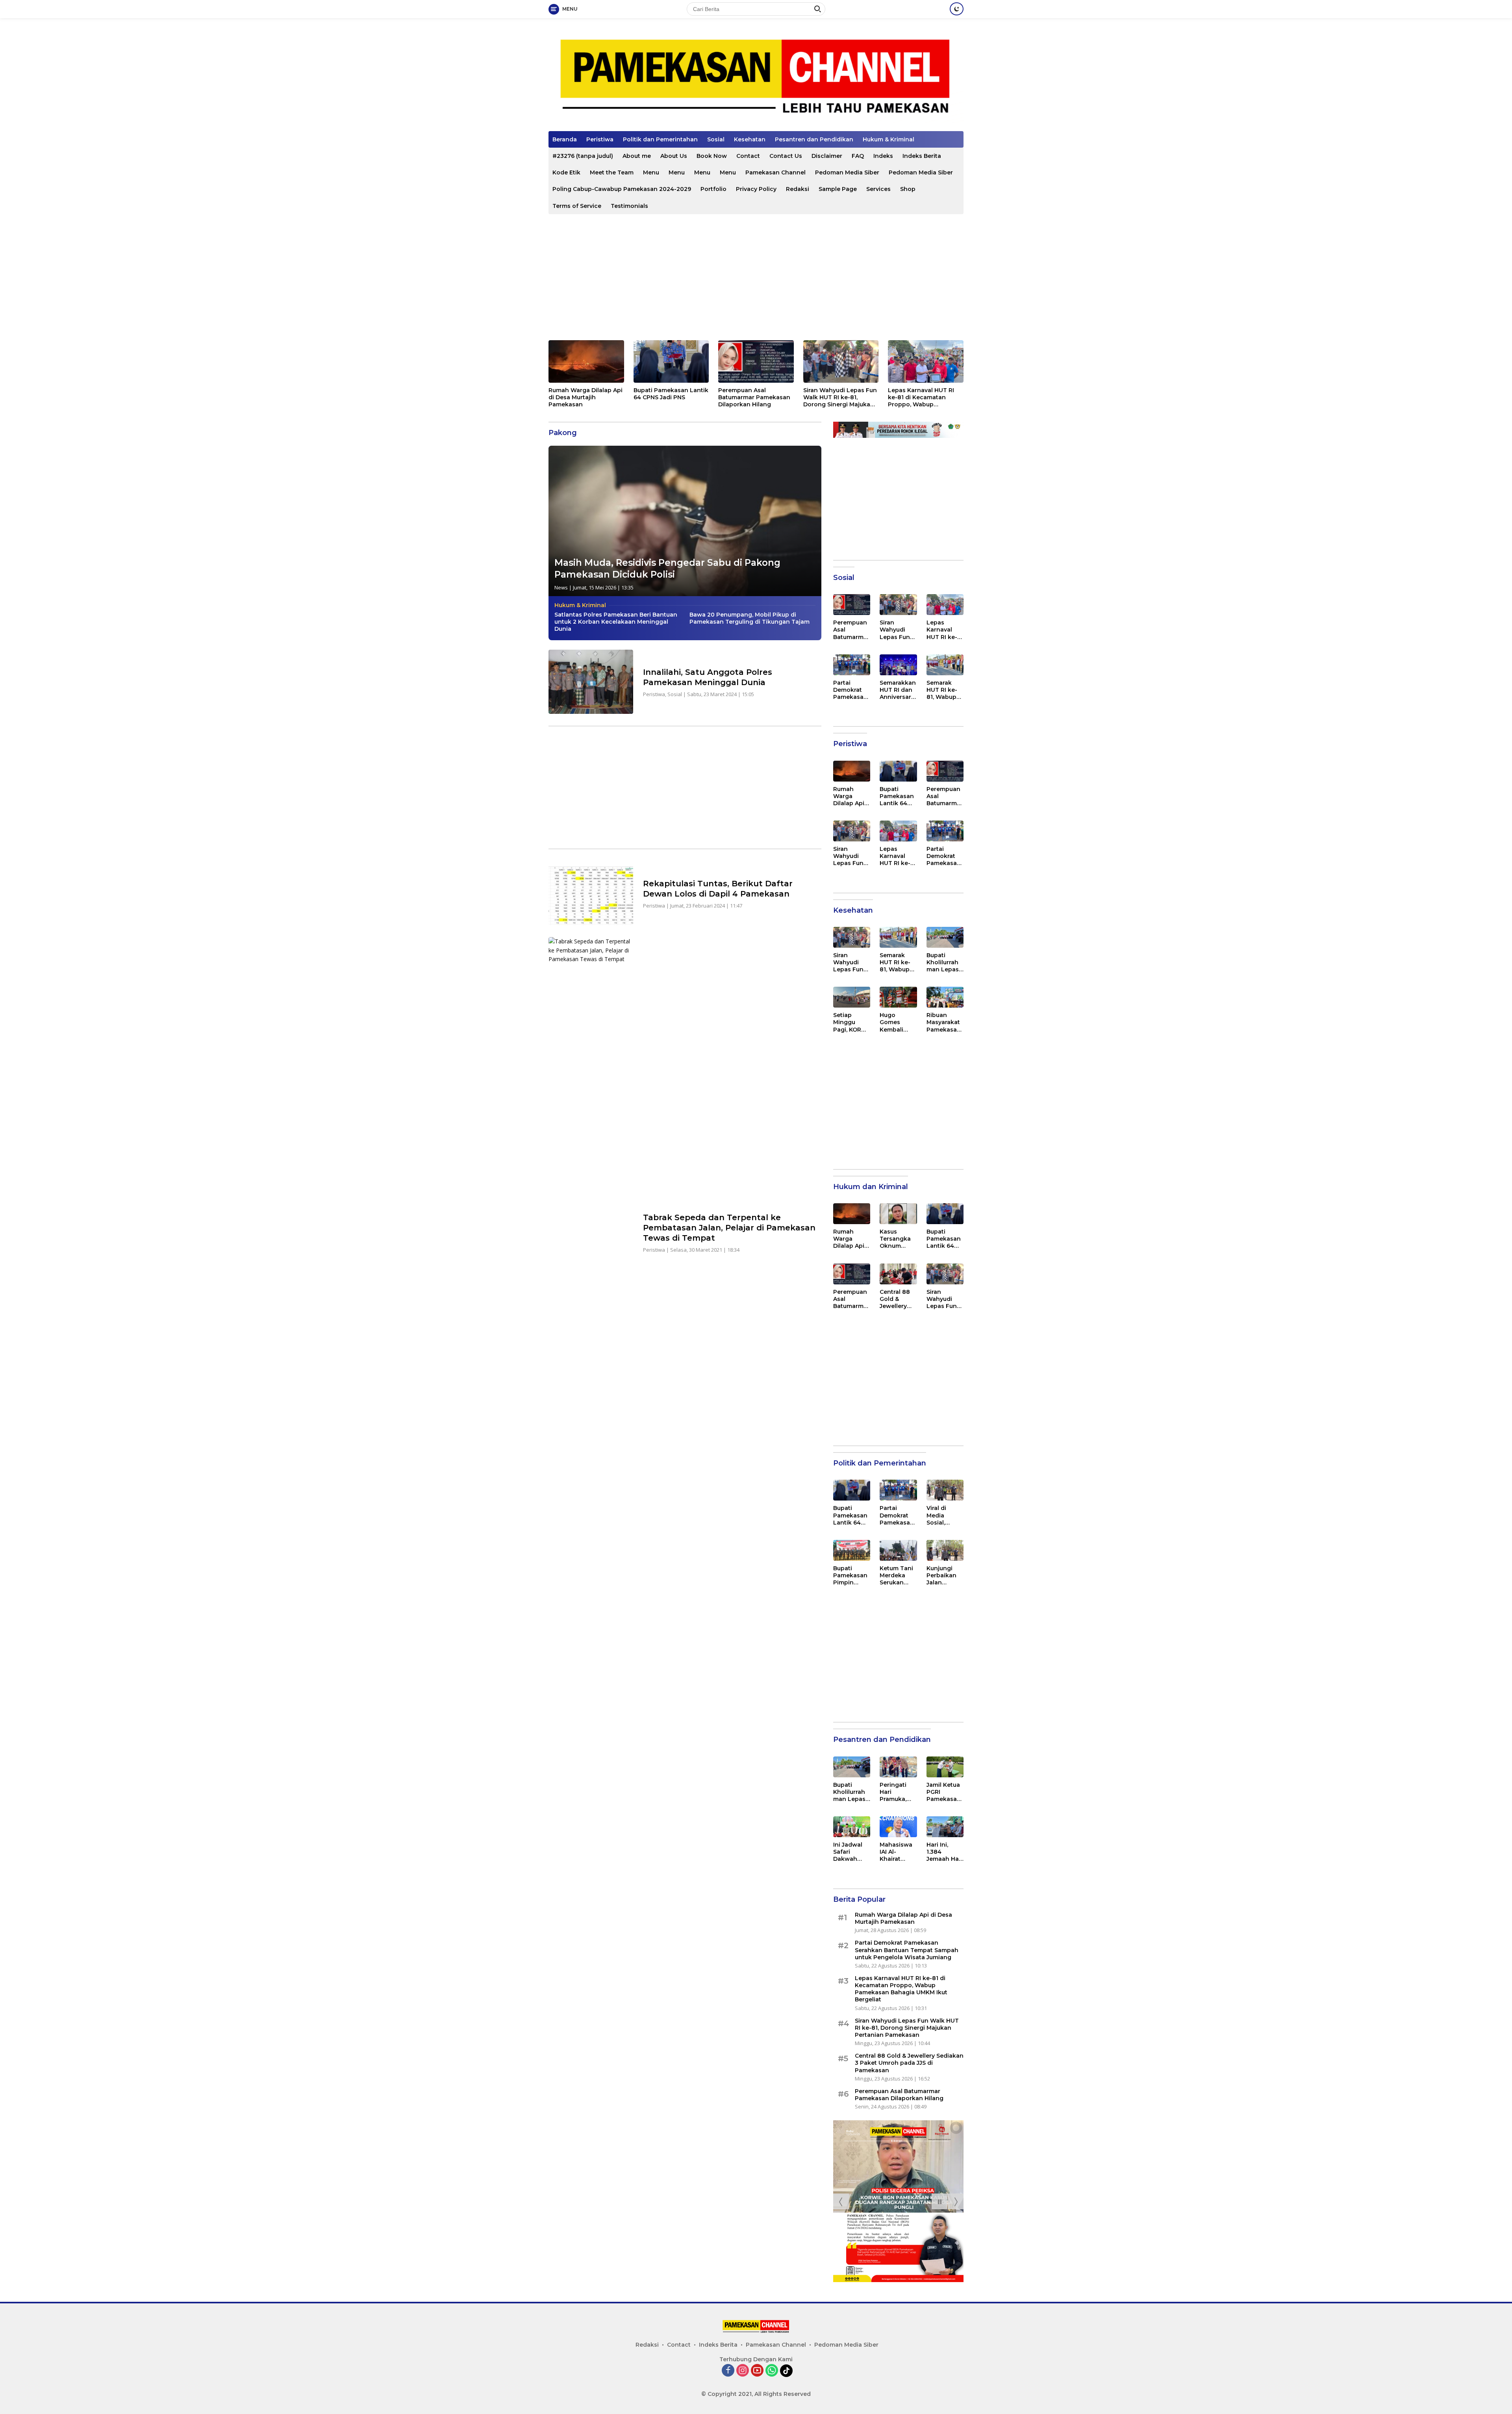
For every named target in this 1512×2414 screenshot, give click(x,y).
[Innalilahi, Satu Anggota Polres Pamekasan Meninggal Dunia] (591, 682)
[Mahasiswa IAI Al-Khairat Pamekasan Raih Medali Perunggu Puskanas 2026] (898, 1827)
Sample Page (838, 189)
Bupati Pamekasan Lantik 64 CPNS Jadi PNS (671, 394)
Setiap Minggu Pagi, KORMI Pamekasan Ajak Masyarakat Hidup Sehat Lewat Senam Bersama (851, 1022)
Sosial (716, 139)
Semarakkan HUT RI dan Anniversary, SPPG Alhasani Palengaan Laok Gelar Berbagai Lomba (898, 690)
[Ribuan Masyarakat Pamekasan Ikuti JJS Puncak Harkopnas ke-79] (945, 997)
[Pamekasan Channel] (756, 78)
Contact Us (786, 156)
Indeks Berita (922, 156)
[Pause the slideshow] (939, 2201)
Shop (908, 189)
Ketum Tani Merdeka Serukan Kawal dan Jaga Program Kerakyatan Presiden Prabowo (897, 1576)
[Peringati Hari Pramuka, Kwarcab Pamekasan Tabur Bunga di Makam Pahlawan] (898, 1767)
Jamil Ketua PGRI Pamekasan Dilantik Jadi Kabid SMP (944, 1792)
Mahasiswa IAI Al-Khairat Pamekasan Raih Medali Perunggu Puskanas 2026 (897, 1852)
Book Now (712, 156)
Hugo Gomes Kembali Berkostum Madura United (896, 1022)
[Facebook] (728, 2371)
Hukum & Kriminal (888, 139)
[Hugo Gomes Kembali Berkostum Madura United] (898, 997)
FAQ (858, 156)
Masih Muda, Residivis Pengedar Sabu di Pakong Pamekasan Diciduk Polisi (667, 569)
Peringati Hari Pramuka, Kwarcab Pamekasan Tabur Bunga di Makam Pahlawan (897, 1792)
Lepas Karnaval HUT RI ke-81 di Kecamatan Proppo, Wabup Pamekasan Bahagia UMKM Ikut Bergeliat (921, 397)
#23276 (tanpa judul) (583, 156)
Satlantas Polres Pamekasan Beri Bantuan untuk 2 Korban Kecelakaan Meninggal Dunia (616, 622)
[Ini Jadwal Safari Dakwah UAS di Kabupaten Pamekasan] (852, 1827)
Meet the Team (612, 172)
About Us (674, 156)
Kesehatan (750, 139)
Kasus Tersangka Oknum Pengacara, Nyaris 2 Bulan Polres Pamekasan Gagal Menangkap (898, 1239)
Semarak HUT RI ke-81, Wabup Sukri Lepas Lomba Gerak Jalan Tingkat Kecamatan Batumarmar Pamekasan (945, 690)
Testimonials (629, 206)
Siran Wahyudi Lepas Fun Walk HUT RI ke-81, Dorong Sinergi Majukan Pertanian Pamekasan (840, 397)
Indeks (883, 156)
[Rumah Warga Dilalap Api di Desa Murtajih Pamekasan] (586, 361)
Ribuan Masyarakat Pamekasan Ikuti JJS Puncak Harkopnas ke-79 (944, 1022)
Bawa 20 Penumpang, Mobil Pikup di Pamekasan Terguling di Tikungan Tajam (750, 618)
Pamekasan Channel (775, 172)
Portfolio (713, 189)
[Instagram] (743, 2371)
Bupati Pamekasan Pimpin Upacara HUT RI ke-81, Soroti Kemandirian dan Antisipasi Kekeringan (850, 1576)
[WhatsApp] (772, 2371)
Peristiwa (600, 139)
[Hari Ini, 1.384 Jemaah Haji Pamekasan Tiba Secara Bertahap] (945, 1827)
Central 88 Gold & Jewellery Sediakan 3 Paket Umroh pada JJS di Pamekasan (898, 1299)
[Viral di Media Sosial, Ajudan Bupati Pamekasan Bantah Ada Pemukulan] (945, 1490)
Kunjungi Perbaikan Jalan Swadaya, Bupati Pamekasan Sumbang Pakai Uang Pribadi (944, 1576)
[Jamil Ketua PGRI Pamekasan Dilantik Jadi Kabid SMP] (945, 1767)
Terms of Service (577, 206)
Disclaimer (827, 156)
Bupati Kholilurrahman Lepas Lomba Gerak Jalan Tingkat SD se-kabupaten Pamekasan (944, 962)
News (561, 587)
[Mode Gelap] (957, 9)
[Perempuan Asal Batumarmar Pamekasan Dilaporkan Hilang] (756, 361)
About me (637, 156)
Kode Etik (566, 172)
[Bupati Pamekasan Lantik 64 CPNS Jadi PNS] (671, 361)
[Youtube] (757, 2371)
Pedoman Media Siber (847, 172)
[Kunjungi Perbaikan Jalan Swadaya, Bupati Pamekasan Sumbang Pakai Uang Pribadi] (945, 1550)
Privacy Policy (756, 189)
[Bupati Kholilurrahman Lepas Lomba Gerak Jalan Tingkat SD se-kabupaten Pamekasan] (945, 937)
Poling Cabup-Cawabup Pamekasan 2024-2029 (622, 189)
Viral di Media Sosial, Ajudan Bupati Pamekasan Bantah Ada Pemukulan (944, 1515)
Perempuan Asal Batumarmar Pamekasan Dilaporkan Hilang (754, 397)
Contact (748, 156)
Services (878, 189)
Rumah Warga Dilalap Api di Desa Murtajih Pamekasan (586, 397)
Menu (651, 172)
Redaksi (798, 189)
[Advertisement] (756, 277)
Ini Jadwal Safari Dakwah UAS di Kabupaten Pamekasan (850, 1852)
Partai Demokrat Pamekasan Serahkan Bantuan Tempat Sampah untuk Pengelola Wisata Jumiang (850, 690)
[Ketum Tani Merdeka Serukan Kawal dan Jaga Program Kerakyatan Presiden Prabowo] (898, 1550)
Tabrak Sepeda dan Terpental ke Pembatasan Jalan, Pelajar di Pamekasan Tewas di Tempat (729, 1228)
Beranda (565, 139)
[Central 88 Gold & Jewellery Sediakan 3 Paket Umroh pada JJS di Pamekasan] (898, 1274)
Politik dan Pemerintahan (660, 139)
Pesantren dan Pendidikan (814, 139)
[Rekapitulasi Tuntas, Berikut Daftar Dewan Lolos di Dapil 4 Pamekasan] (591, 893)
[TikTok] (786, 2371)
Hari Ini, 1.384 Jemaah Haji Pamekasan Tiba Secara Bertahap (944, 1852)
